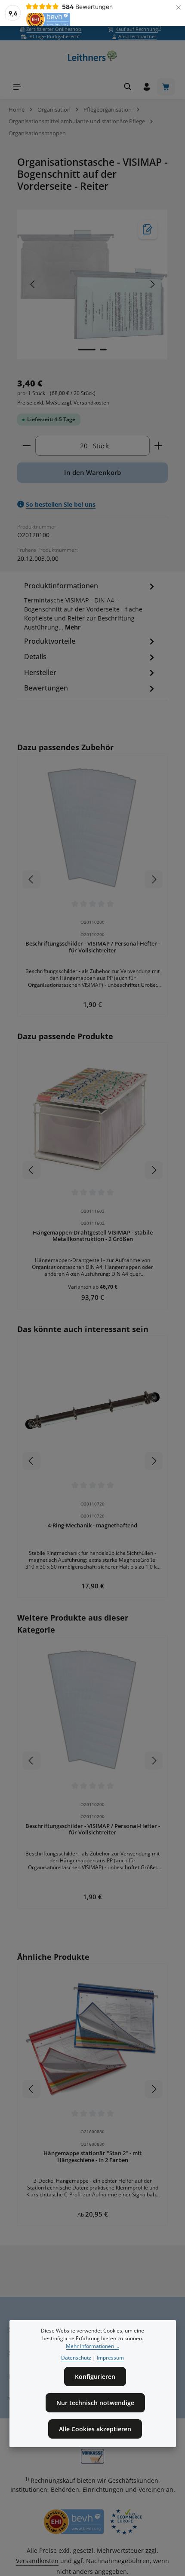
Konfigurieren (95, 2377)
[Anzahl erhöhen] (159, 446)
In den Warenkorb (92, 472)
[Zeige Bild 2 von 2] (103, 350)
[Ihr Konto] (147, 87)
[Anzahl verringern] (26, 446)
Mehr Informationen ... (92, 2346)
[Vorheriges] (33, 284)
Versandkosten (37, 2561)
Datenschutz (76, 2358)
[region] (92, 284)
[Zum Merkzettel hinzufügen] (148, 230)
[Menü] (17, 87)
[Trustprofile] (92, 2522)
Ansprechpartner (137, 36)
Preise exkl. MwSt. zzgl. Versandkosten (63, 403)
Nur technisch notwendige (95, 2403)
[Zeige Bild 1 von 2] (87, 350)
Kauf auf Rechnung (138, 29)
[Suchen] (128, 87)
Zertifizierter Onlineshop (54, 29)
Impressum (110, 2358)
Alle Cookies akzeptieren (95, 2429)
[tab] (90, 608)
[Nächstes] (152, 284)
